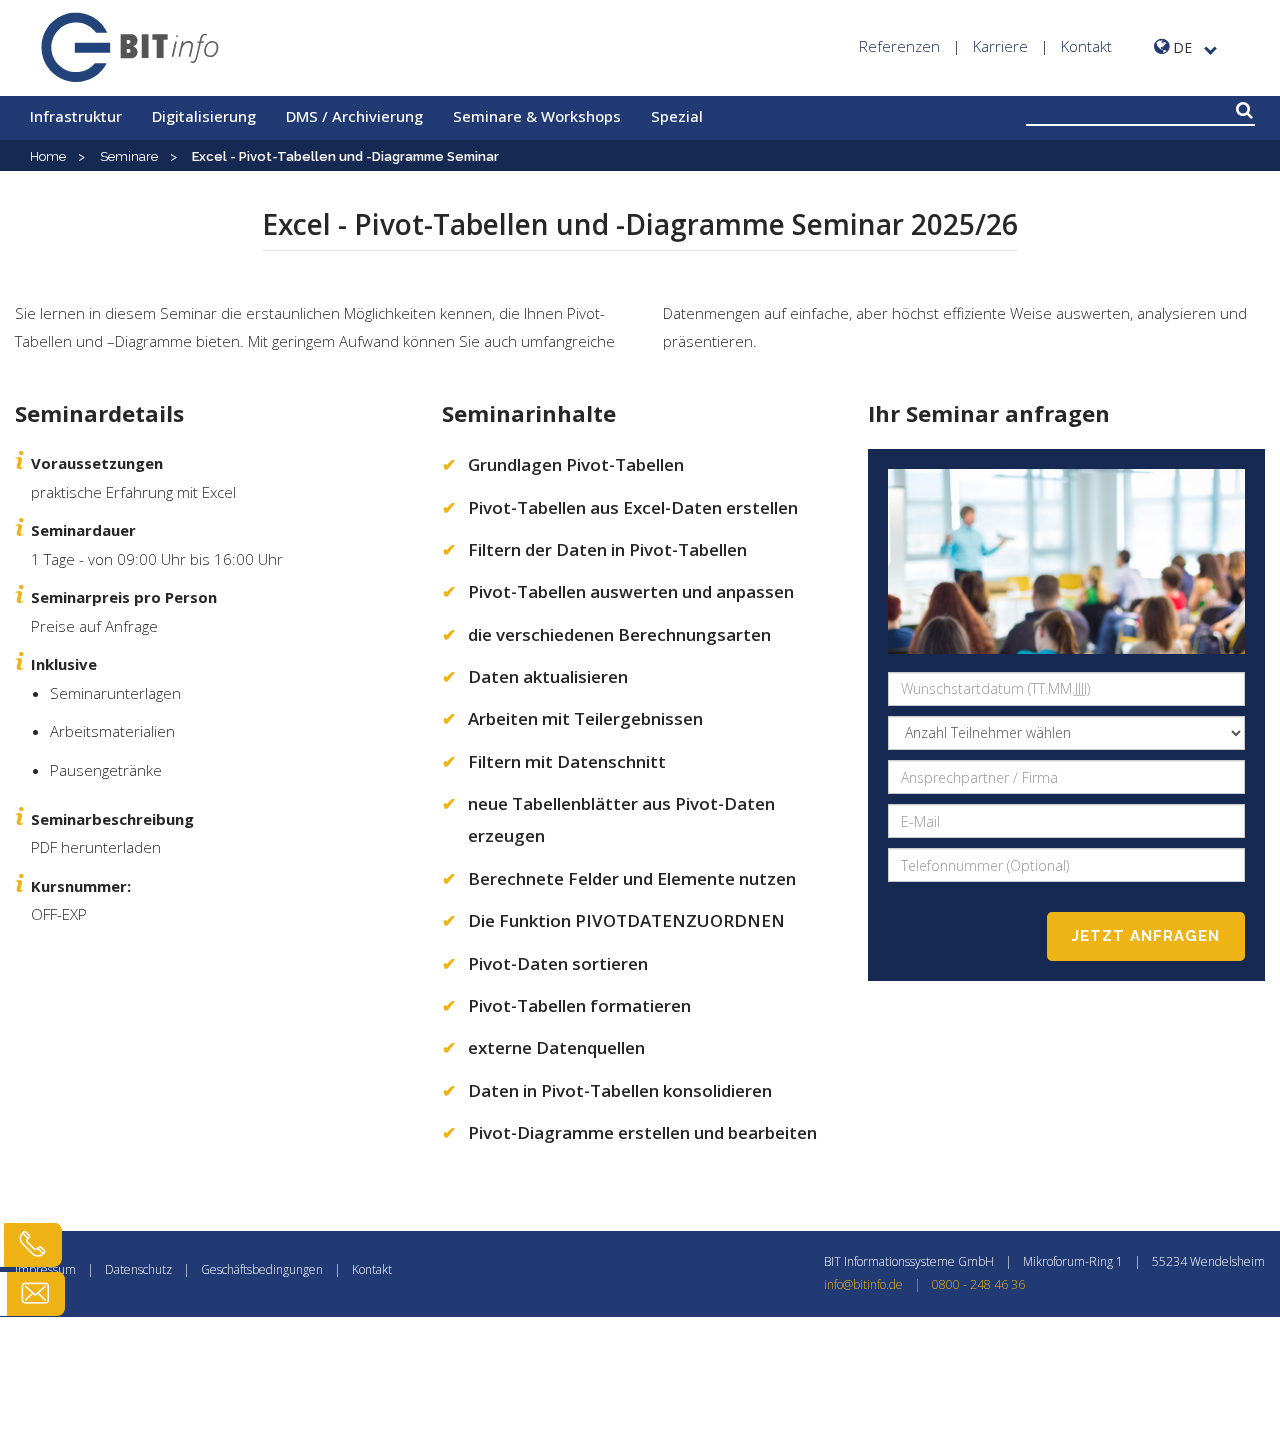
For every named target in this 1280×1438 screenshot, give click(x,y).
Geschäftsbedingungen (262, 1269)
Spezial (677, 116)
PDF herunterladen (96, 847)
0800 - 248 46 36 (978, 1284)
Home (48, 156)
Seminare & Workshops (537, 116)
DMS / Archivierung (354, 116)
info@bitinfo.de (872, 1284)
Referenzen (899, 46)
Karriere (1000, 46)
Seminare (129, 156)
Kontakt (1086, 46)
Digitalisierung (204, 116)
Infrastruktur (76, 116)
